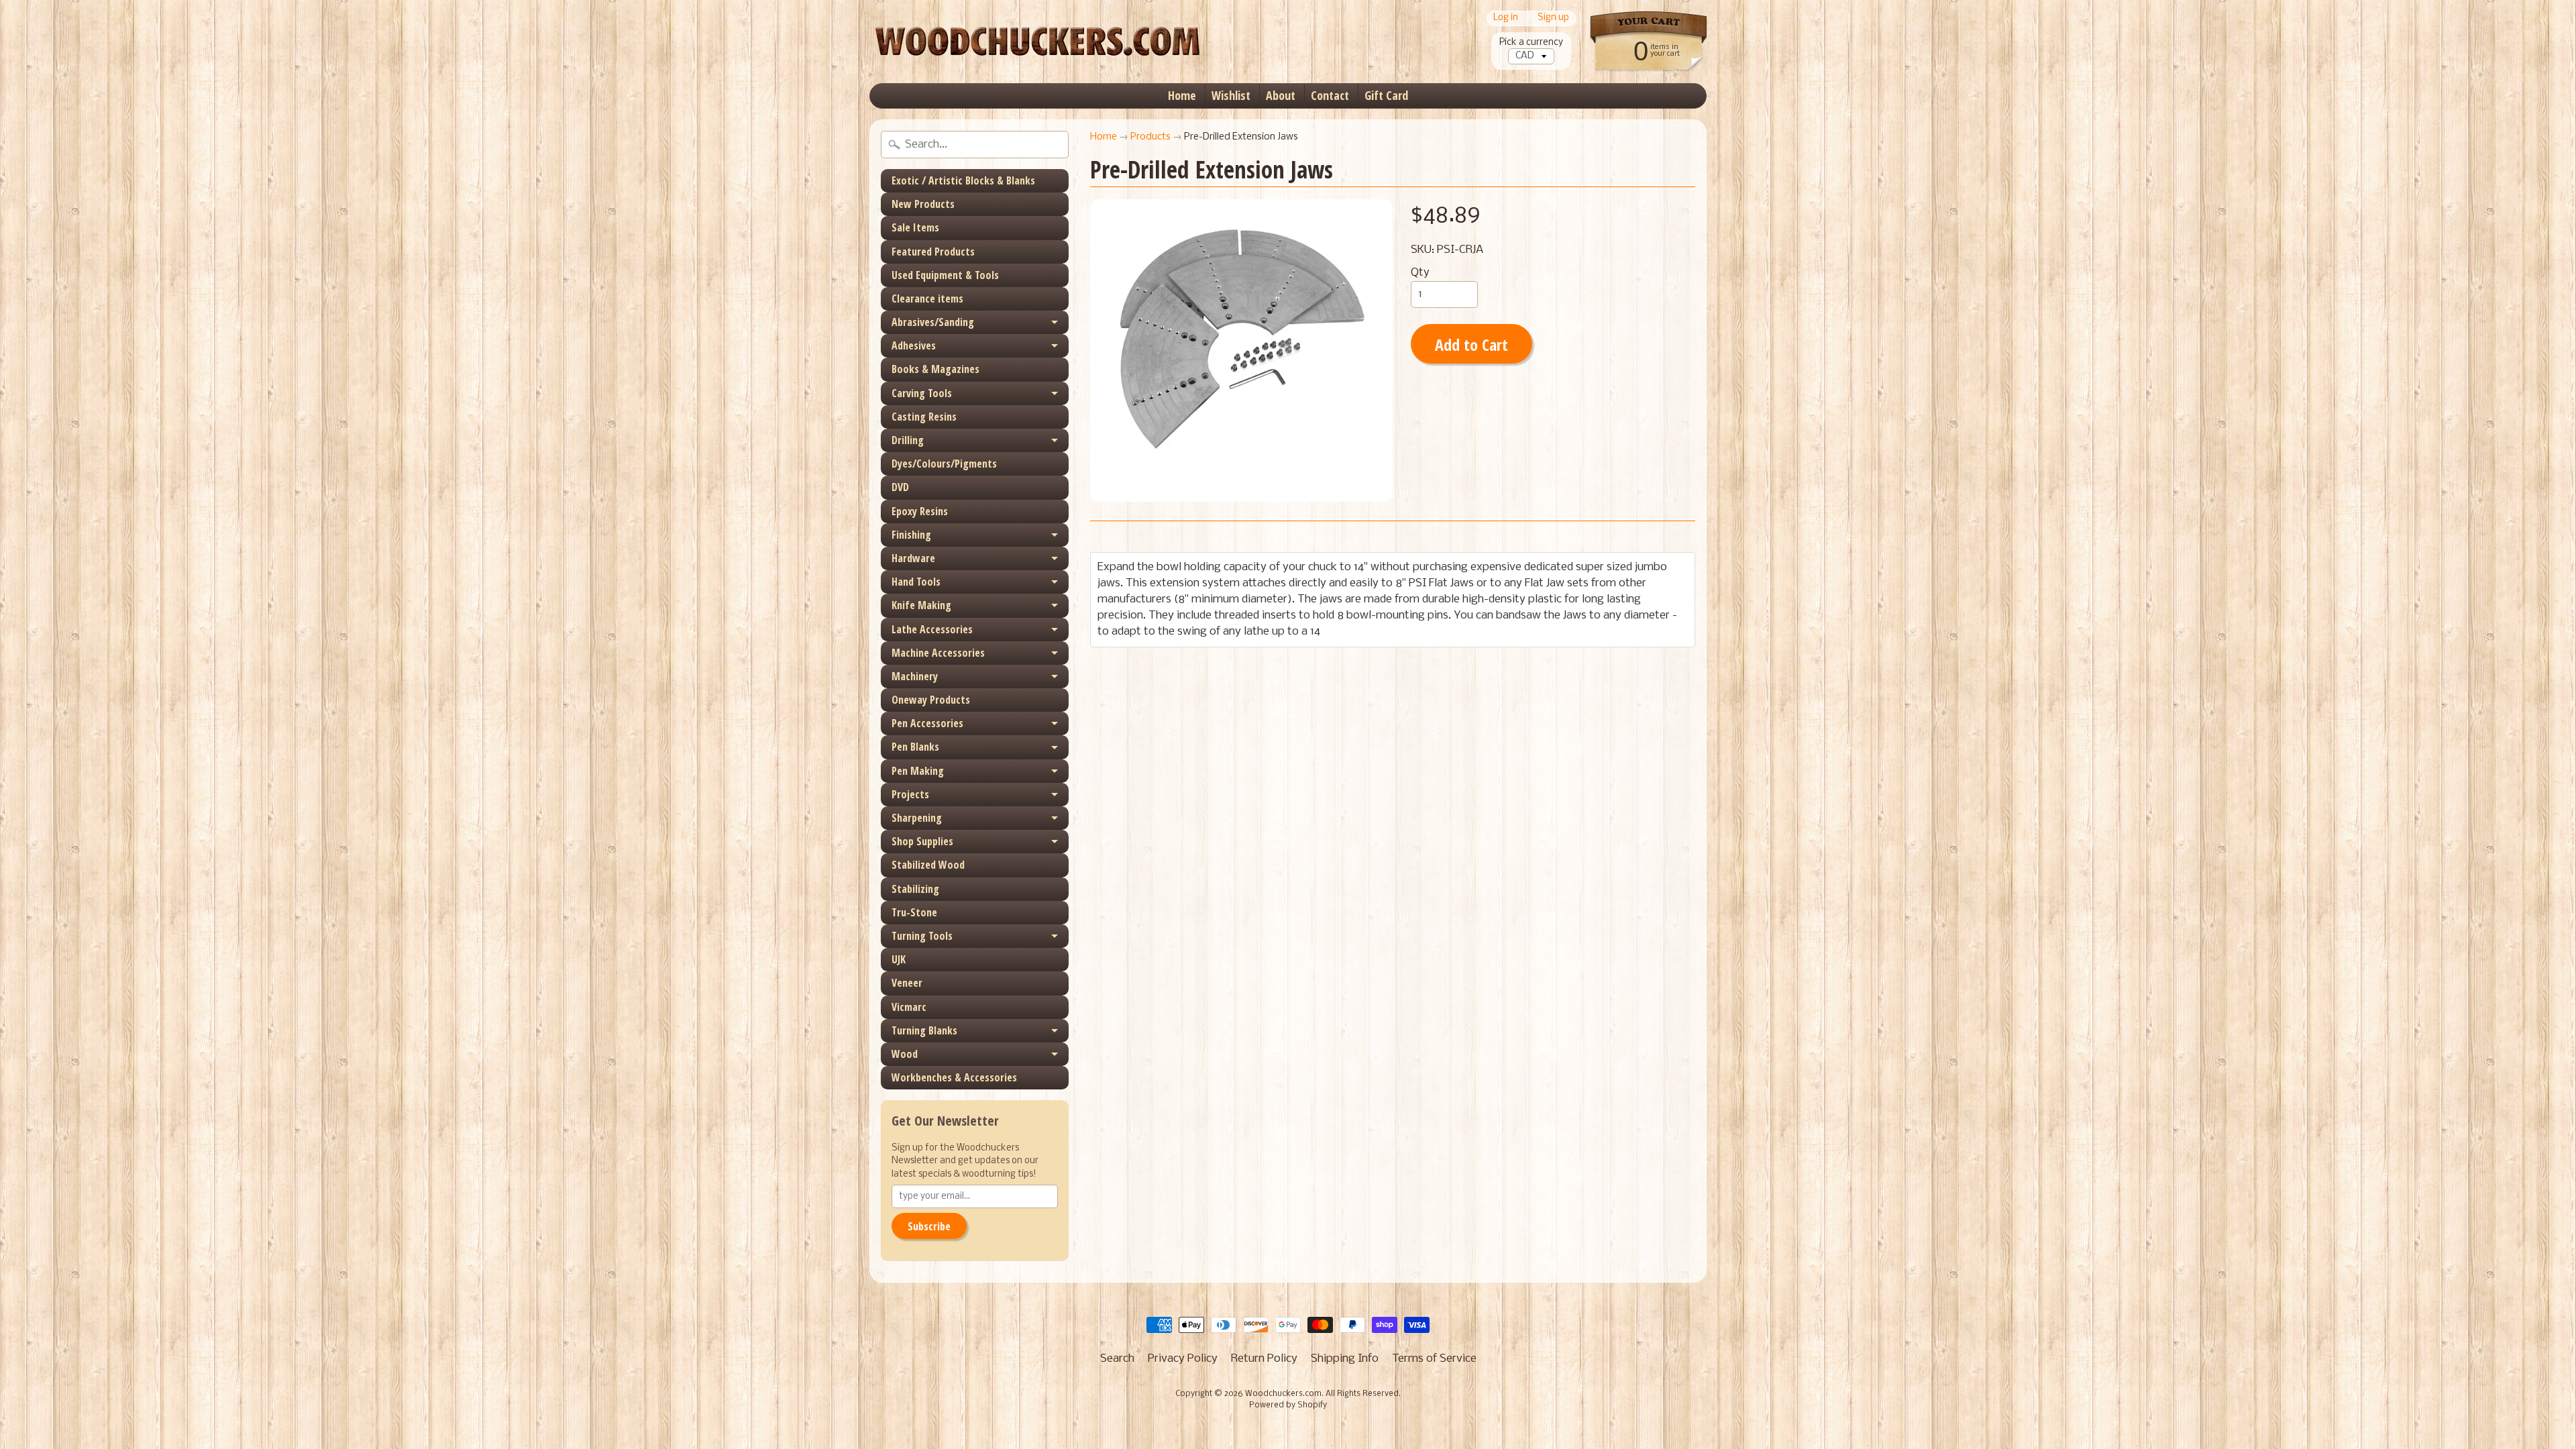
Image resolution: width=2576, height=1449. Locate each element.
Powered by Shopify (1288, 1405)
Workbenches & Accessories (954, 1077)
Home (1182, 95)
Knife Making (921, 605)
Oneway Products (931, 700)
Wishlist (1231, 95)
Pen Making (918, 771)
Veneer (907, 983)
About (1281, 95)
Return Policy (1264, 1359)
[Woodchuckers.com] (1037, 42)
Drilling (908, 440)
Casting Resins (924, 417)
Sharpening (917, 818)
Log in (1506, 18)
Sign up (1553, 18)
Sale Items (915, 227)
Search (1117, 1359)
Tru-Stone (914, 912)
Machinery (915, 676)
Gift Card (1386, 95)
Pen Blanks (915, 747)
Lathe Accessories (932, 629)
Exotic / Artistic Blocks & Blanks (963, 180)
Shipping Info (1345, 1359)
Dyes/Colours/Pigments (944, 464)
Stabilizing (915, 889)
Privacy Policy (1183, 1359)
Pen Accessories (927, 723)
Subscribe (929, 1226)
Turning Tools (922, 936)
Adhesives (914, 345)
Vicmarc (909, 1007)
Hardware (913, 558)
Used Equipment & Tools (945, 275)
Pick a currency (1531, 43)
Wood (905, 1054)
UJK (899, 959)
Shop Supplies (922, 841)
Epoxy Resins (920, 511)
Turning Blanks (924, 1030)
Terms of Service (1434, 1359)
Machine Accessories (938, 653)
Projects (910, 794)
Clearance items (927, 299)
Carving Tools (922, 393)
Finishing (911, 535)
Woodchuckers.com (1283, 1394)
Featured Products (933, 252)
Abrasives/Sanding (933, 322)
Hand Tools (916, 582)
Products (1150, 137)
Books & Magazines (935, 369)
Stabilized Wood (928, 865)
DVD (900, 487)
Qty (1420, 273)
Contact (1330, 95)
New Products (923, 204)
